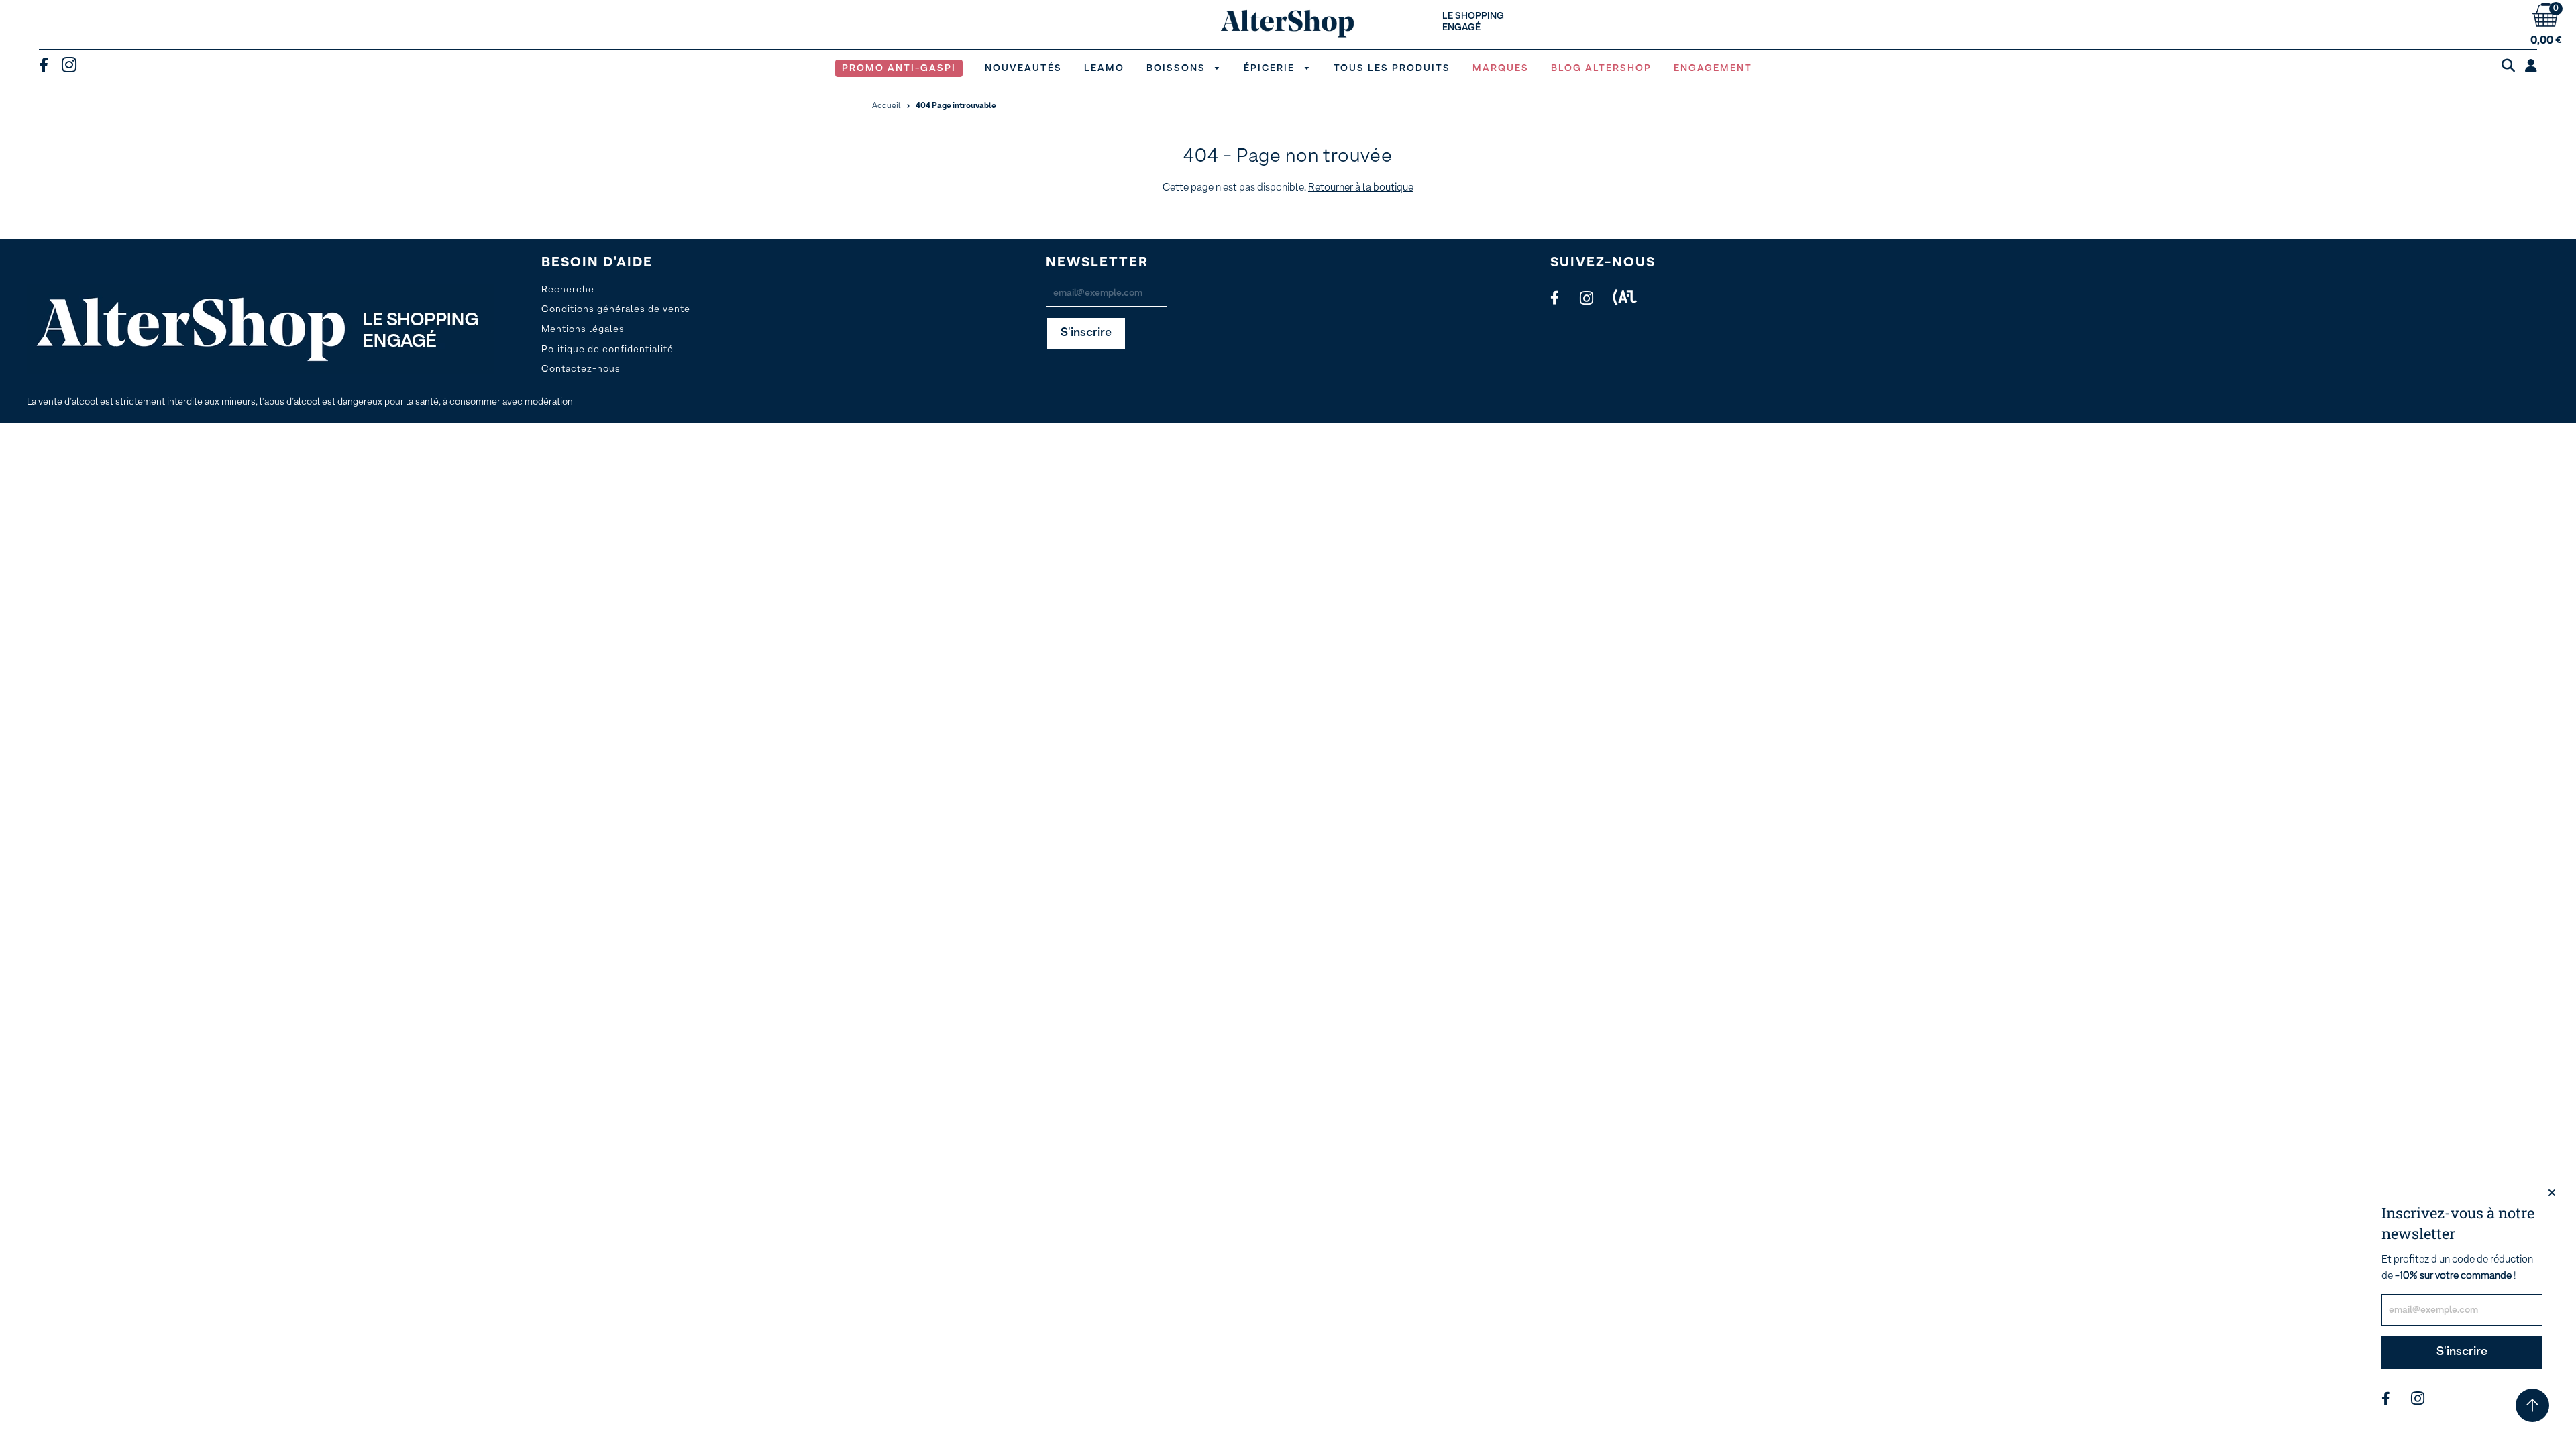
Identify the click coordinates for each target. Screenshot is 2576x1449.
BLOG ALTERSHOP (1601, 68)
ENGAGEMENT (1713, 68)
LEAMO (1104, 68)
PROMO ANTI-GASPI (899, 68)
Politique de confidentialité (607, 350)
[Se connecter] (2531, 66)
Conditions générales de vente (616, 309)
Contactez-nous (581, 369)
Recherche (568, 290)
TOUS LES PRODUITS (1392, 68)
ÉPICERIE (1271, 68)
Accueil (887, 106)
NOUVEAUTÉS (1023, 68)
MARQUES (1501, 68)
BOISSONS (1178, 68)
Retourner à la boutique (1361, 187)
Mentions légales (583, 329)
